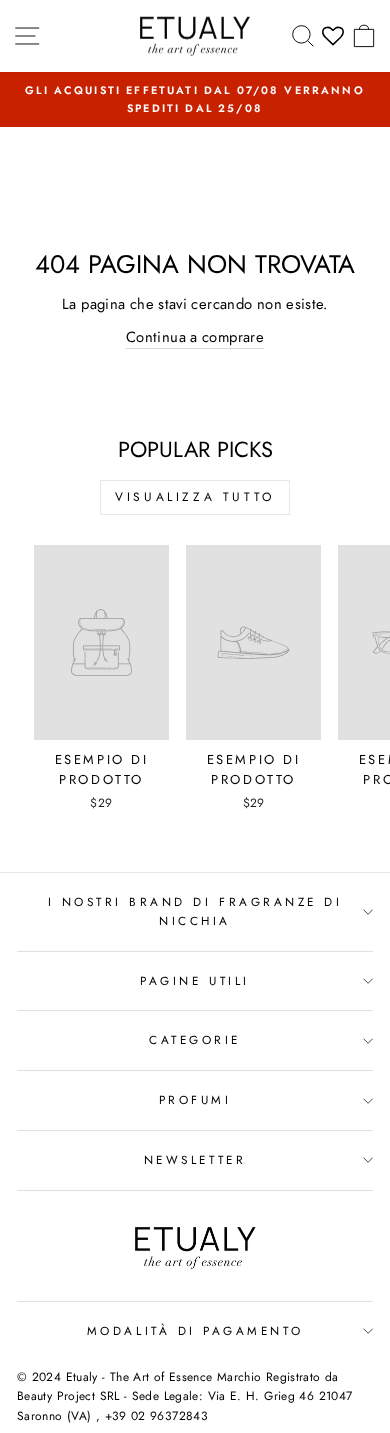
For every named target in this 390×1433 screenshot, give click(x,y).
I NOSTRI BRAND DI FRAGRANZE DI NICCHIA (195, 911)
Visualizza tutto (195, 497)
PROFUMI (195, 1099)
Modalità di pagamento (195, 1330)
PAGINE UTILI (194, 980)
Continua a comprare (195, 337)
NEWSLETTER (195, 1159)
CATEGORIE (195, 1039)
